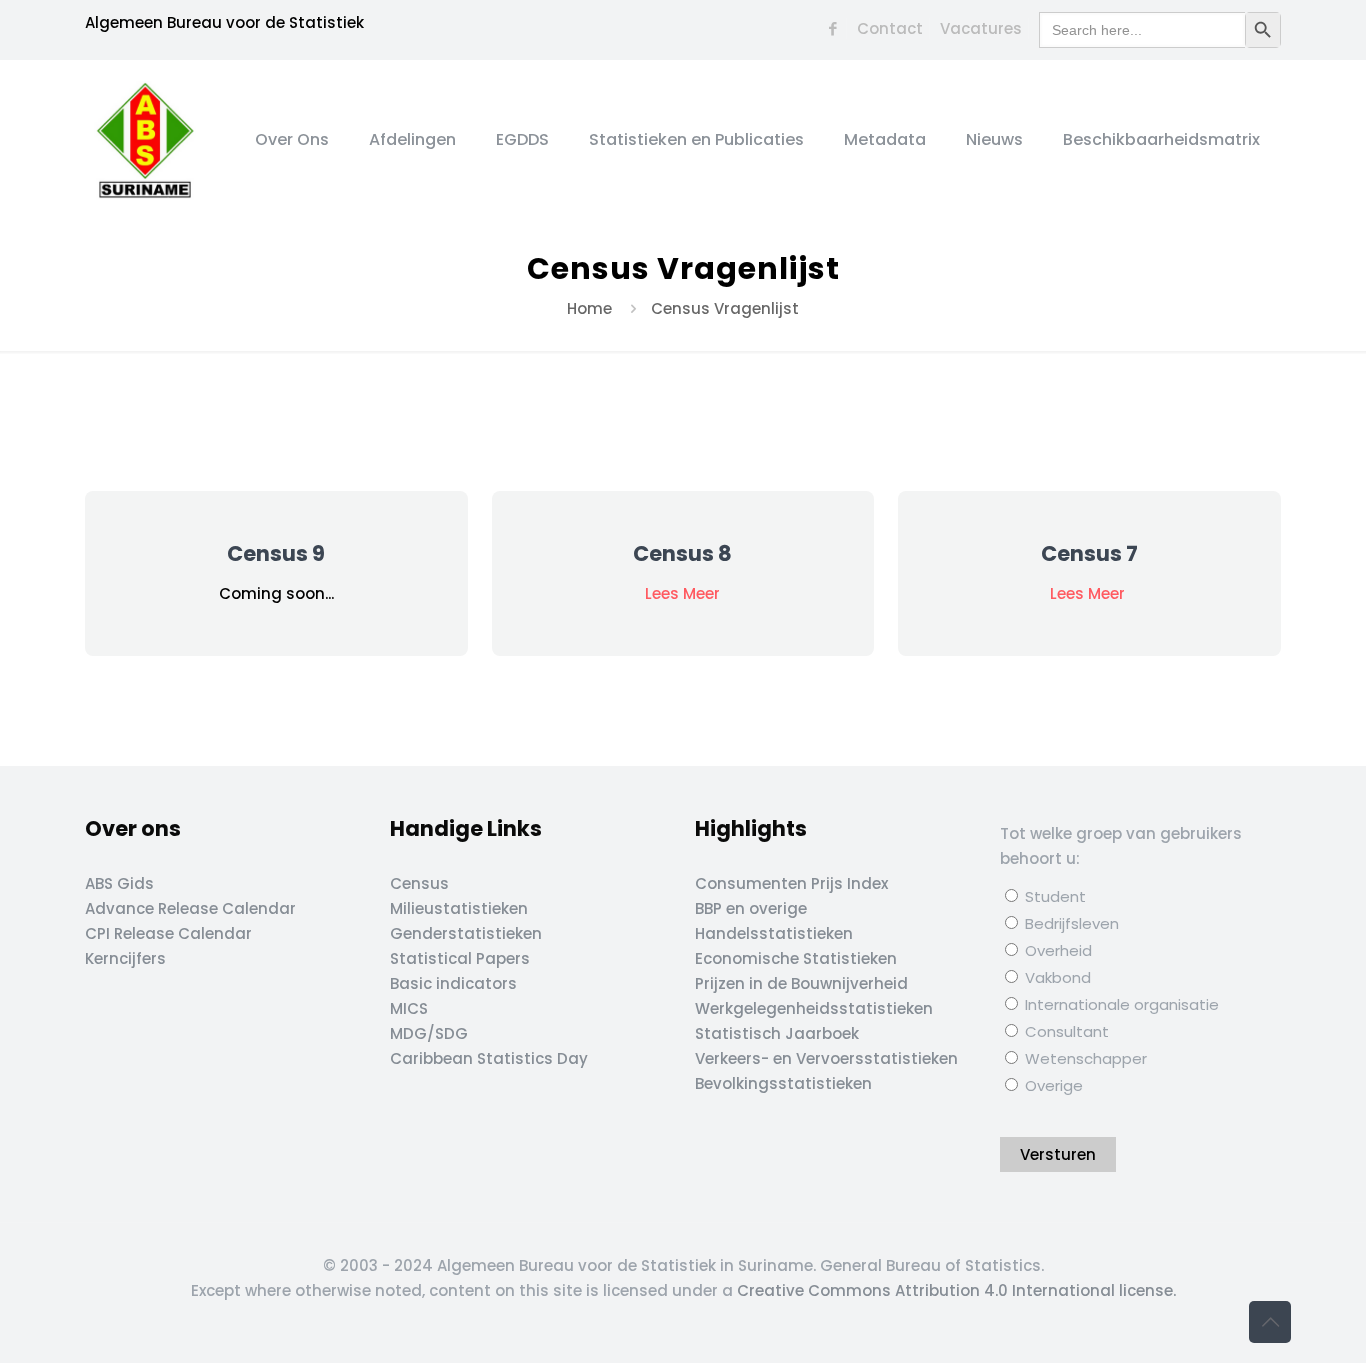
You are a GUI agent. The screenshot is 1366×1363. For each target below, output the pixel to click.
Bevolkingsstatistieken (783, 1083)
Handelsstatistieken (774, 933)
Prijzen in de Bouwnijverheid (801, 983)
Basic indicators (453, 983)
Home (589, 308)
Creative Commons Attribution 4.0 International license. (956, 1290)
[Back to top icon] (1270, 1322)
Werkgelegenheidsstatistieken (814, 1008)
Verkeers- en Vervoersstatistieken (826, 1058)
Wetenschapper (1084, 1058)
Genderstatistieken (466, 933)
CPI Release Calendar (168, 933)
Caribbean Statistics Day (489, 1058)
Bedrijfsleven (1070, 923)
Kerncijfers (125, 958)
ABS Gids (119, 883)
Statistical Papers (460, 958)
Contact (890, 28)
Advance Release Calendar (190, 908)
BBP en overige (751, 908)
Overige (1052, 1085)
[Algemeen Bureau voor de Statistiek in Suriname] (145, 140)
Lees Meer (682, 593)
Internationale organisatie (1120, 1004)
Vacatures (981, 28)
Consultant (1065, 1031)
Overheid (1056, 950)
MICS (409, 1008)
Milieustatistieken (459, 908)
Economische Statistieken (796, 958)
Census (419, 883)
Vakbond (1056, 977)
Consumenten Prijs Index (791, 883)
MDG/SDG (429, 1033)
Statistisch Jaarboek (777, 1033)
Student (1053, 896)
